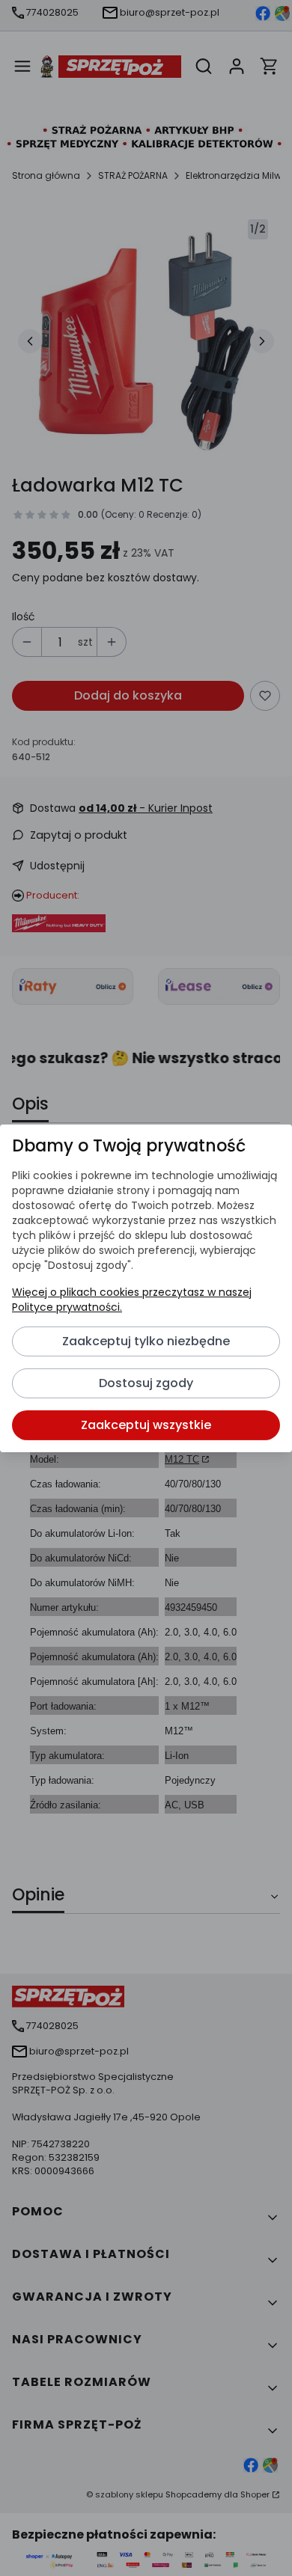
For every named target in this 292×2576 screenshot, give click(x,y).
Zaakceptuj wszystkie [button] (146, 1425)
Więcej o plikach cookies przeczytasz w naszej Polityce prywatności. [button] (132, 1300)
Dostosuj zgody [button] (146, 1383)
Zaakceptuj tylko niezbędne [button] (146, 1341)
